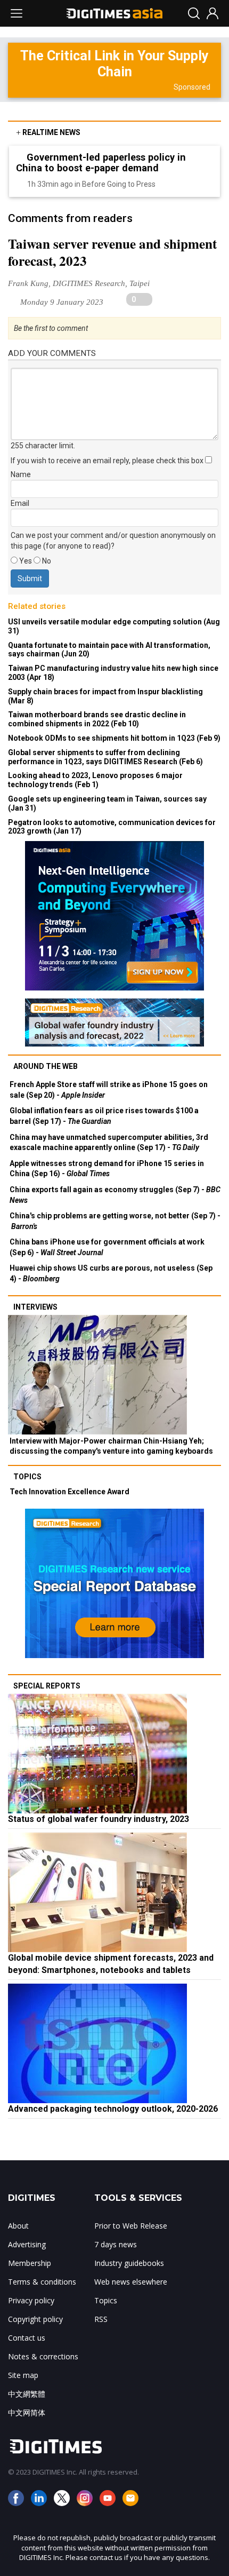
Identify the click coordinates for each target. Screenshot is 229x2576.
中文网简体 (27, 2412)
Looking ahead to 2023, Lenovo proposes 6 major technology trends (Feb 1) (95, 780)
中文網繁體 (27, 2394)
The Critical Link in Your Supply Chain (114, 64)
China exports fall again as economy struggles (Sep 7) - (115, 1195)
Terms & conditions (42, 2282)
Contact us (27, 2338)
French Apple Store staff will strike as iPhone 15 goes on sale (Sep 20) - (109, 1090)
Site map (23, 2375)
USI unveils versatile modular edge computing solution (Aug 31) (114, 626)
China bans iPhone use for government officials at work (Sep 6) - (107, 1247)
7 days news (116, 2244)
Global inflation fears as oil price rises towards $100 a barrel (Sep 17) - (104, 1116)
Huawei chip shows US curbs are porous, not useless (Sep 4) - (111, 1273)
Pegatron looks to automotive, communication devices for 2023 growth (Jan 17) (112, 827)
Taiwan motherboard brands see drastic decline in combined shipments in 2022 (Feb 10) (97, 719)
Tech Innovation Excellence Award (69, 1492)
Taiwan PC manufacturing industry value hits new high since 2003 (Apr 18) (113, 673)
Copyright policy (35, 2319)
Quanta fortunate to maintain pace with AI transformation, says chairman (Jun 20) (109, 650)
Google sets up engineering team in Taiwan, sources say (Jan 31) (107, 803)
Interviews (35, 1307)
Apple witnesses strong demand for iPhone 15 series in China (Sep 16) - (107, 1169)
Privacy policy (31, 2300)
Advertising (27, 2244)
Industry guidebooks (129, 2263)
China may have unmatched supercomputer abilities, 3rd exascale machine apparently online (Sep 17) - (109, 1143)
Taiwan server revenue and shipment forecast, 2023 (112, 252)
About (18, 2226)
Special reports (47, 1686)
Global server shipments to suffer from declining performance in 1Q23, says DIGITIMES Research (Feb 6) (105, 757)
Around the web (46, 1066)
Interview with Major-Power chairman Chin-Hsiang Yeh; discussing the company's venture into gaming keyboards (111, 1446)
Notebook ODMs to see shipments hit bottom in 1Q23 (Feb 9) (114, 738)
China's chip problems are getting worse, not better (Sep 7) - (115, 1221)
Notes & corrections (43, 2356)
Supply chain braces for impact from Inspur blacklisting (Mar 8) (105, 696)
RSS (101, 2319)
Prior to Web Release (131, 2226)
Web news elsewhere (131, 2282)
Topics (27, 1477)
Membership (30, 2263)
